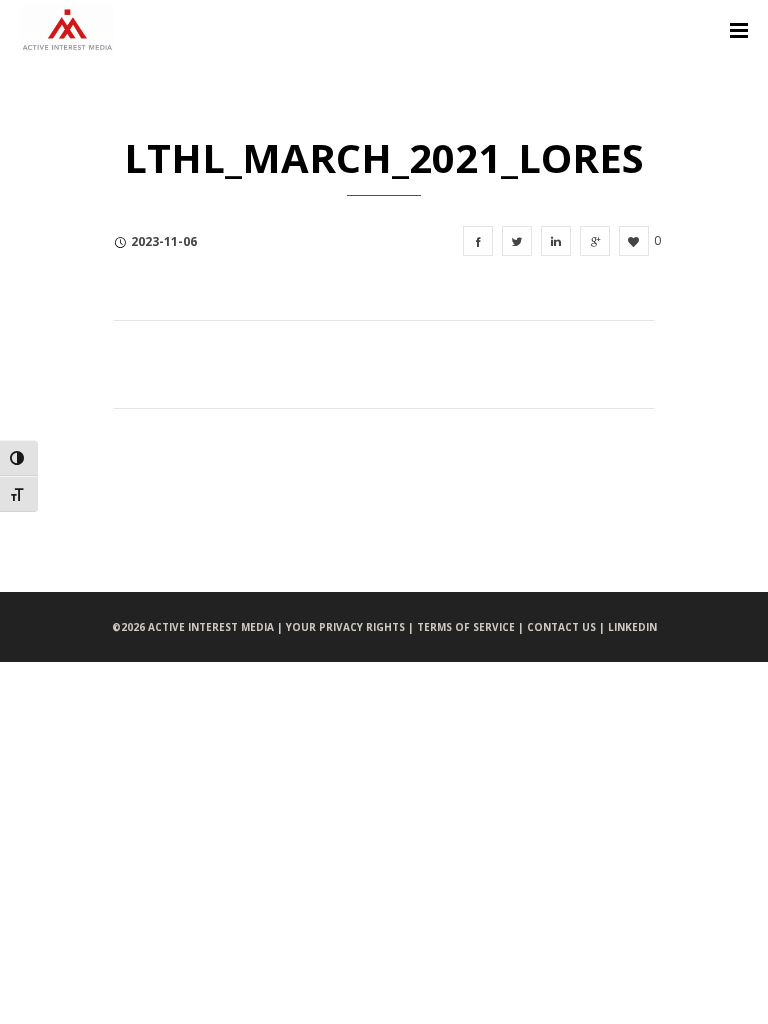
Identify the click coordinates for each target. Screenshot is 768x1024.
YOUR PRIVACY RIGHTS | (351, 627)
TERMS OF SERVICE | (472, 627)
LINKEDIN (632, 627)
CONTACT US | (567, 627)
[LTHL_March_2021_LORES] (478, 241)
